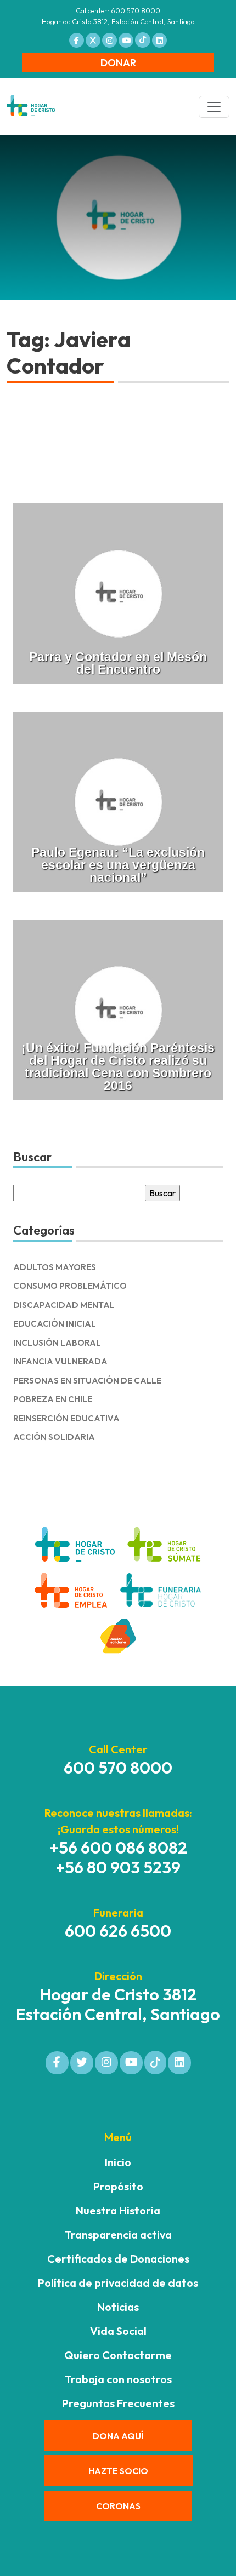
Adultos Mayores (55, 1267)
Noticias (118, 2307)
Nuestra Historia (118, 2210)
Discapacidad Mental (64, 1305)
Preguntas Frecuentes (118, 2403)
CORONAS (118, 2506)
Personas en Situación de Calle (87, 1381)
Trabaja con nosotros (118, 2379)
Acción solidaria (54, 1437)
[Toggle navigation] (214, 107)
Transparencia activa (118, 2234)
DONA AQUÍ (118, 2436)
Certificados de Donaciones (118, 2259)
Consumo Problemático (70, 1286)
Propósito (118, 2186)
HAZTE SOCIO (118, 2471)
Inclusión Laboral (57, 1343)
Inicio (118, 2162)
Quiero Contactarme (118, 2355)
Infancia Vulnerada (60, 1361)
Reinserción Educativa (66, 1418)
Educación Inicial (55, 1324)
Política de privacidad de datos (118, 2283)
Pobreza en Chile (53, 1399)
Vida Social (118, 2331)
